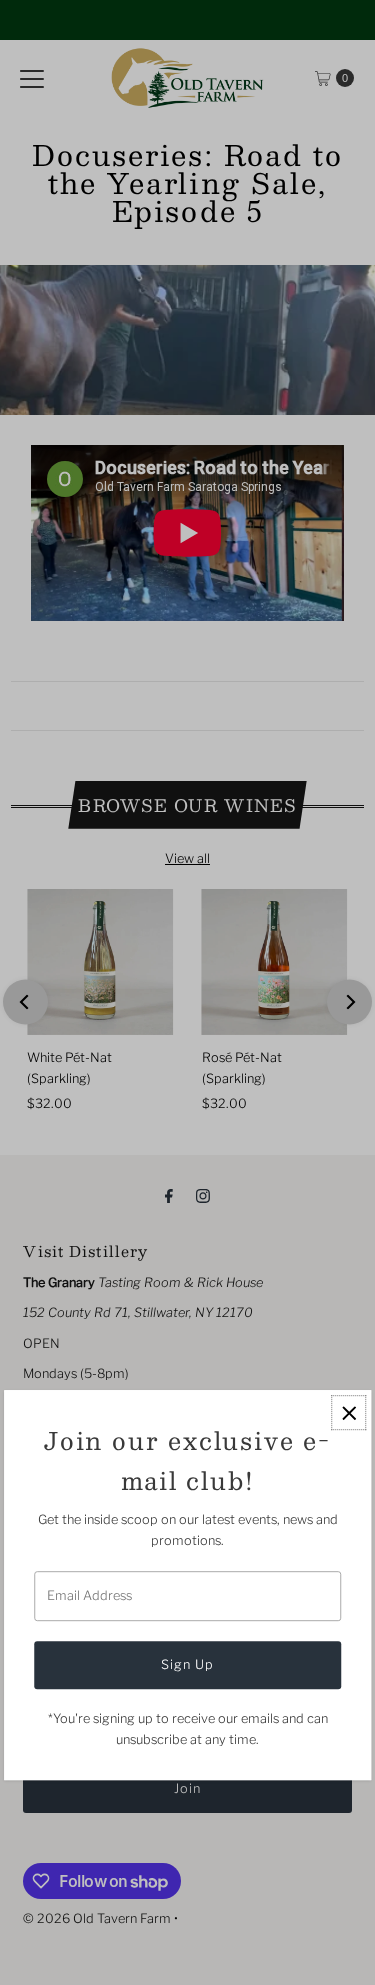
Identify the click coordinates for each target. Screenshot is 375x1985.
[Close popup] (348, 1413)
